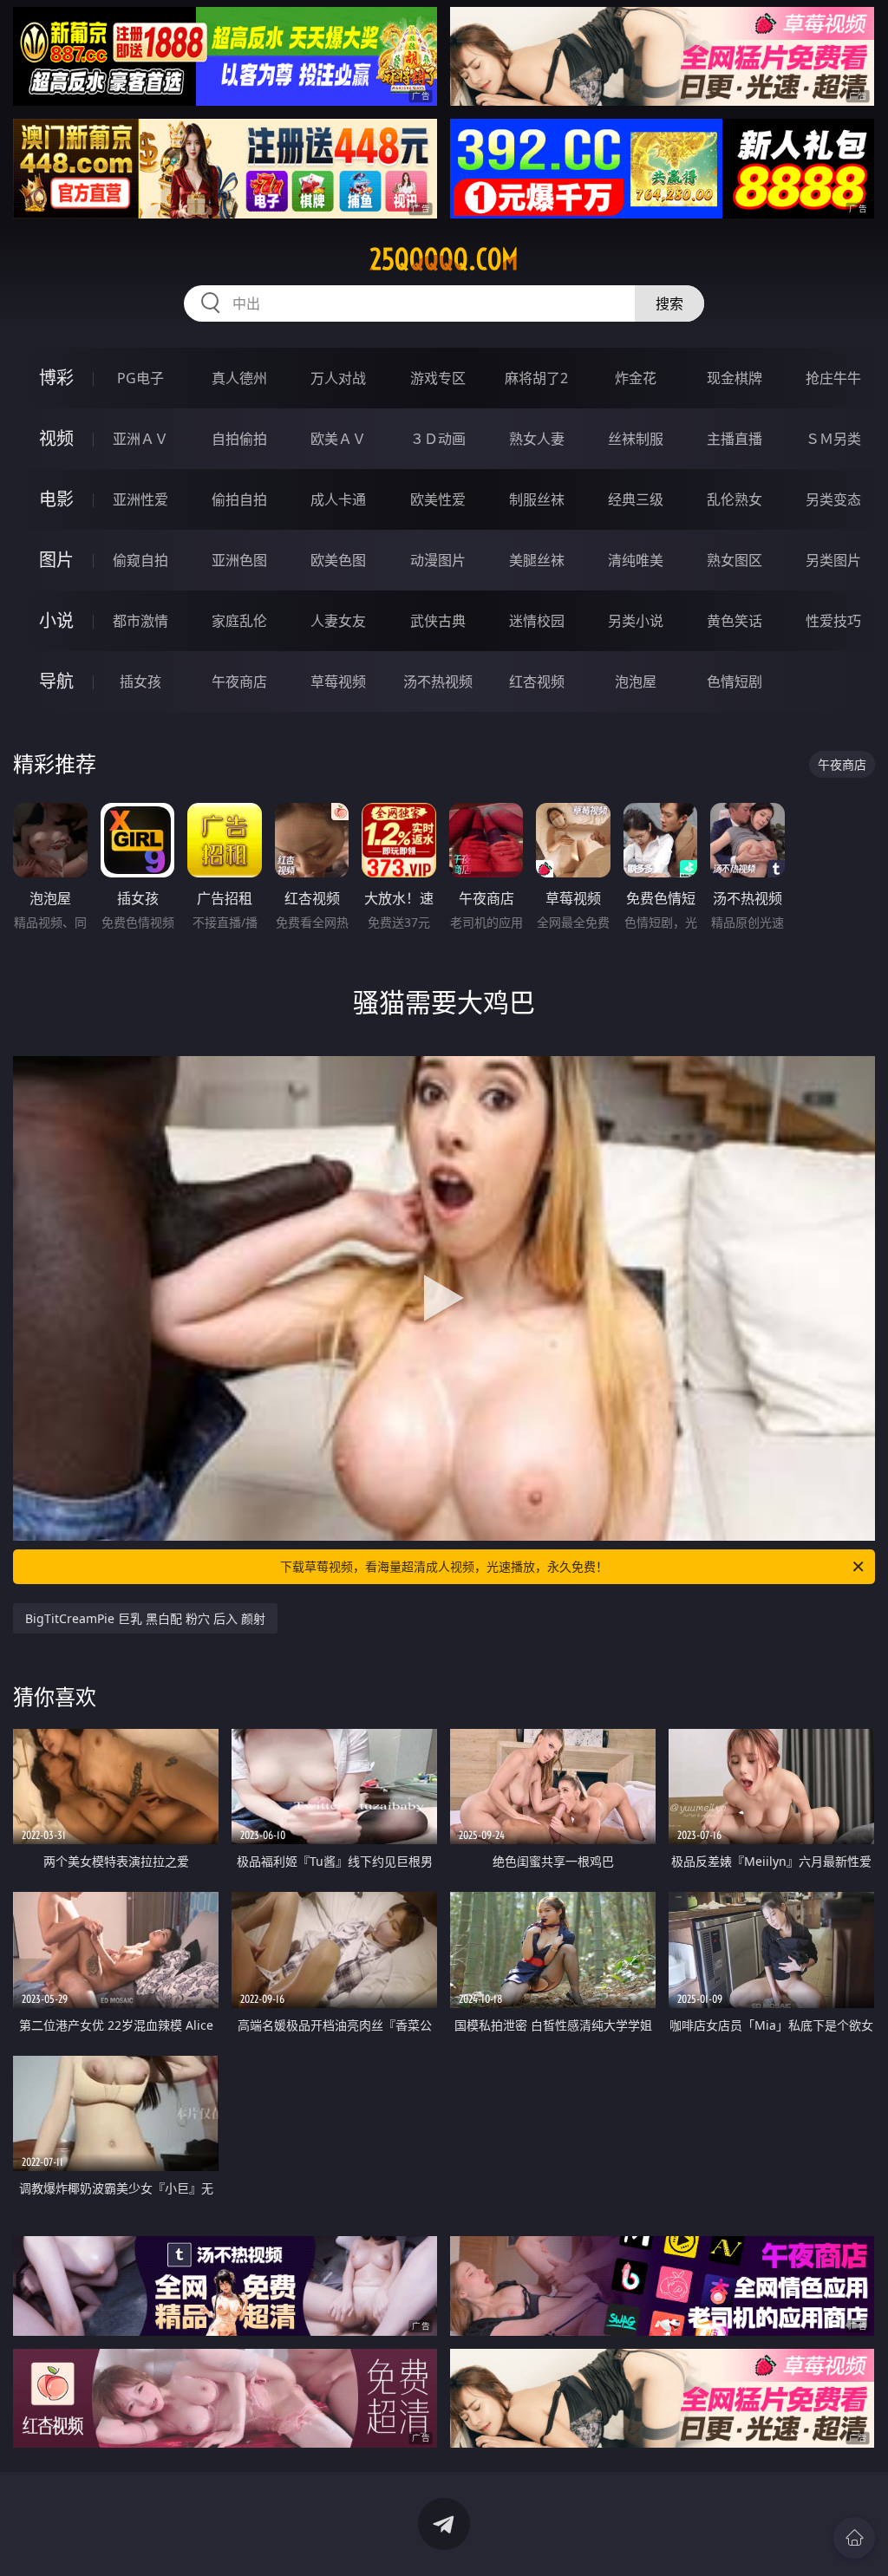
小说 (56, 620)
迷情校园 (537, 621)
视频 (56, 438)
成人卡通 (338, 499)
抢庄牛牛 (833, 378)
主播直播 (735, 439)
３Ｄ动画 (438, 439)
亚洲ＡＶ (140, 439)
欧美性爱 (438, 499)
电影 (56, 499)
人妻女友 (338, 621)
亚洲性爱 (140, 499)
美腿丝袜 (537, 560)
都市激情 (140, 621)
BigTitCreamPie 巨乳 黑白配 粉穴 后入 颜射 (145, 1618)
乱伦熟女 (735, 499)
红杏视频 (537, 681)
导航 (56, 681)
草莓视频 (338, 681)
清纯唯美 (636, 560)
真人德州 (239, 378)
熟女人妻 (537, 439)
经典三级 (636, 499)
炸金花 (636, 378)
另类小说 (636, 621)
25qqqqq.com (444, 259)
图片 (56, 560)
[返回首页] (854, 2538)
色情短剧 (735, 681)
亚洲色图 (239, 560)
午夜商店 (239, 681)
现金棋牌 (735, 378)
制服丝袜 (537, 499)
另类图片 (833, 560)
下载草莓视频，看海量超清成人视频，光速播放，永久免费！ (444, 1566)
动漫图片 (438, 560)
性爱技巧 (833, 621)
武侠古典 (438, 621)
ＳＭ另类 (833, 439)
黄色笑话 (735, 621)
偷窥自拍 (140, 560)
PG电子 (140, 378)
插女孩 (140, 681)
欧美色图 (338, 560)
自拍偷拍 (239, 439)
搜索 (669, 303)
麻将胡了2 (536, 378)
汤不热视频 (438, 681)
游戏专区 (438, 378)
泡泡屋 (636, 681)
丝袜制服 (636, 439)
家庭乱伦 (239, 621)
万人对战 (338, 378)
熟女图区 (735, 560)
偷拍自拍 (239, 499)
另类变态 (833, 499)
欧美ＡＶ (338, 439)
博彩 (56, 378)
